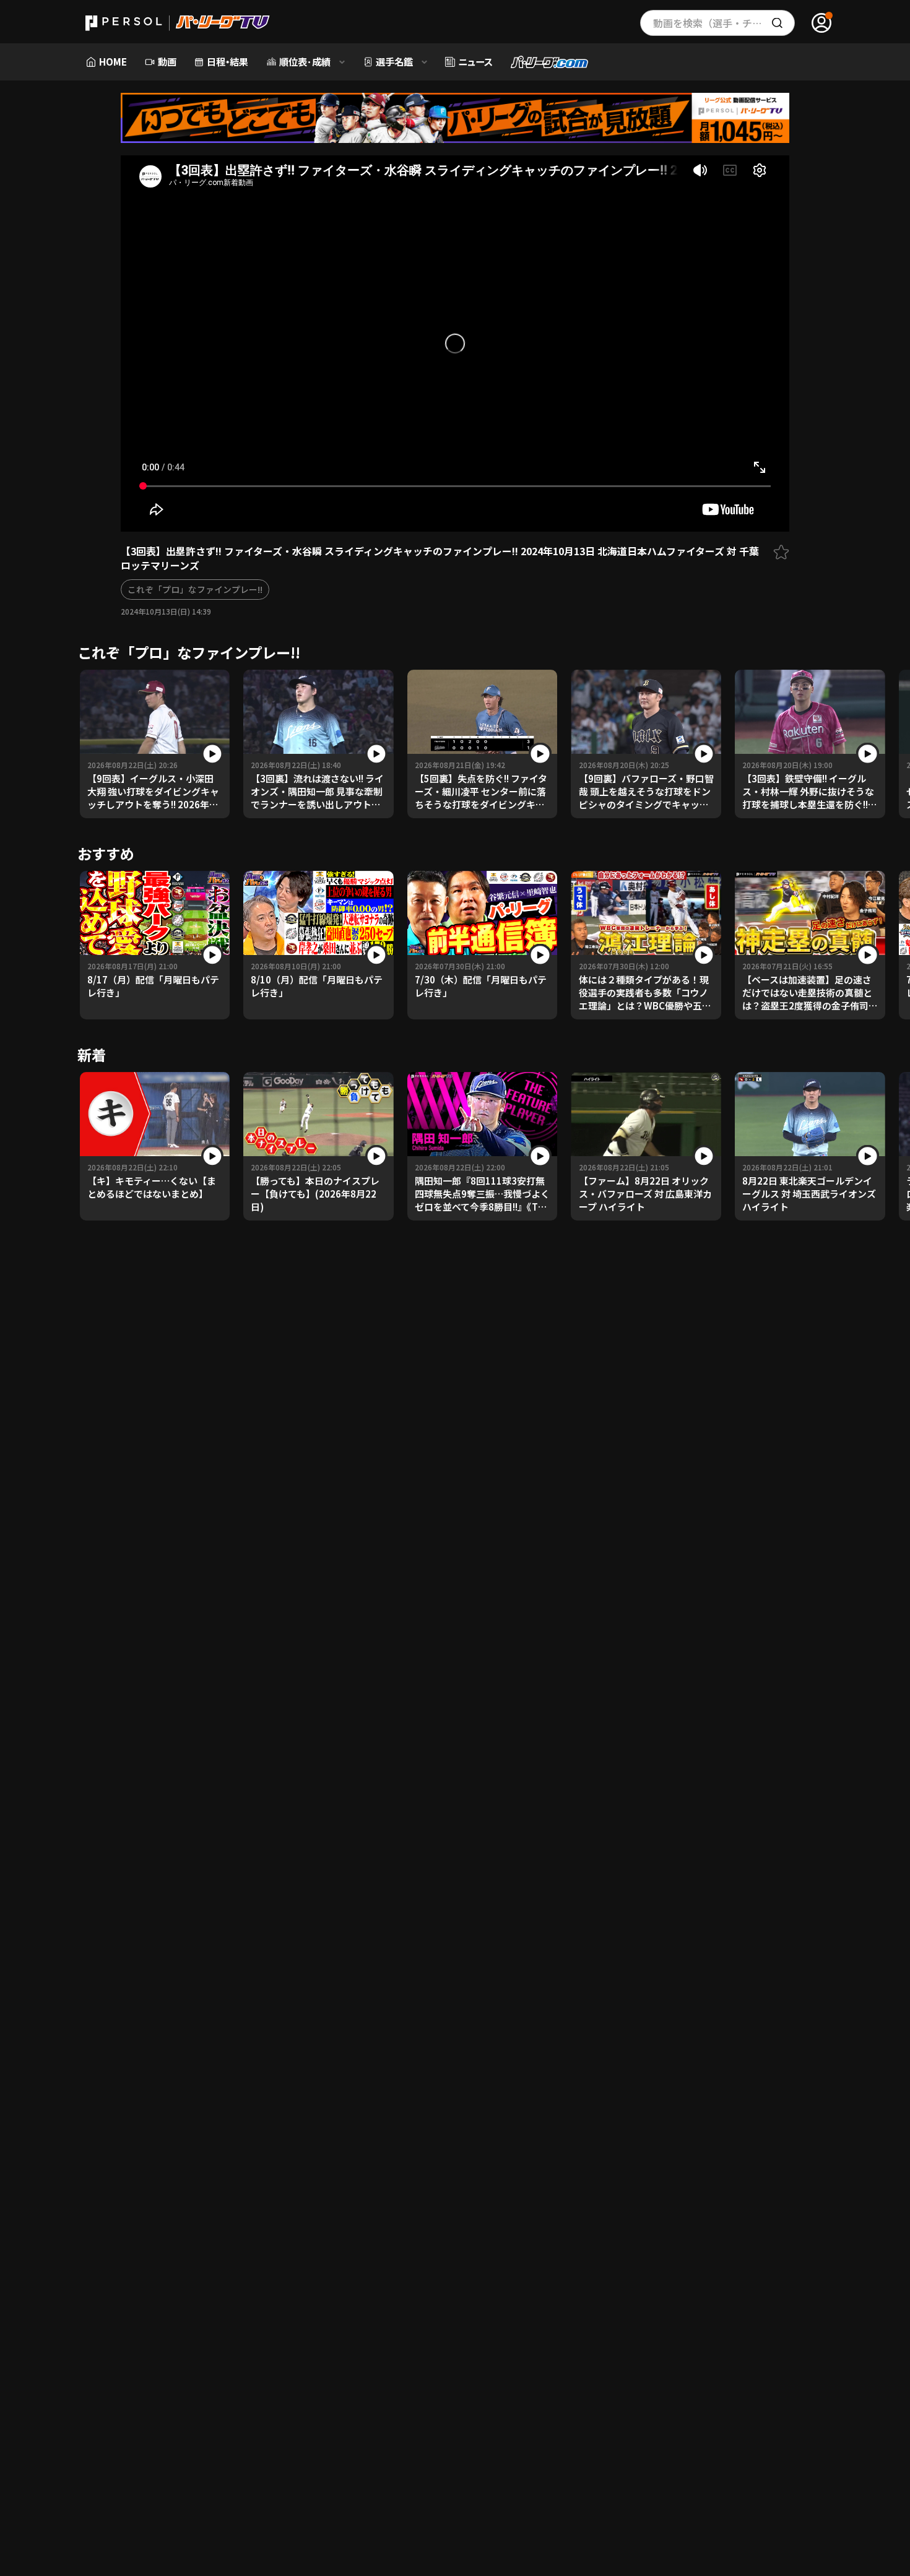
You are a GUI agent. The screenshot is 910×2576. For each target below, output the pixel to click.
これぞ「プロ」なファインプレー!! (195, 589)
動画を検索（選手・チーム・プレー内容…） (724, 23)
